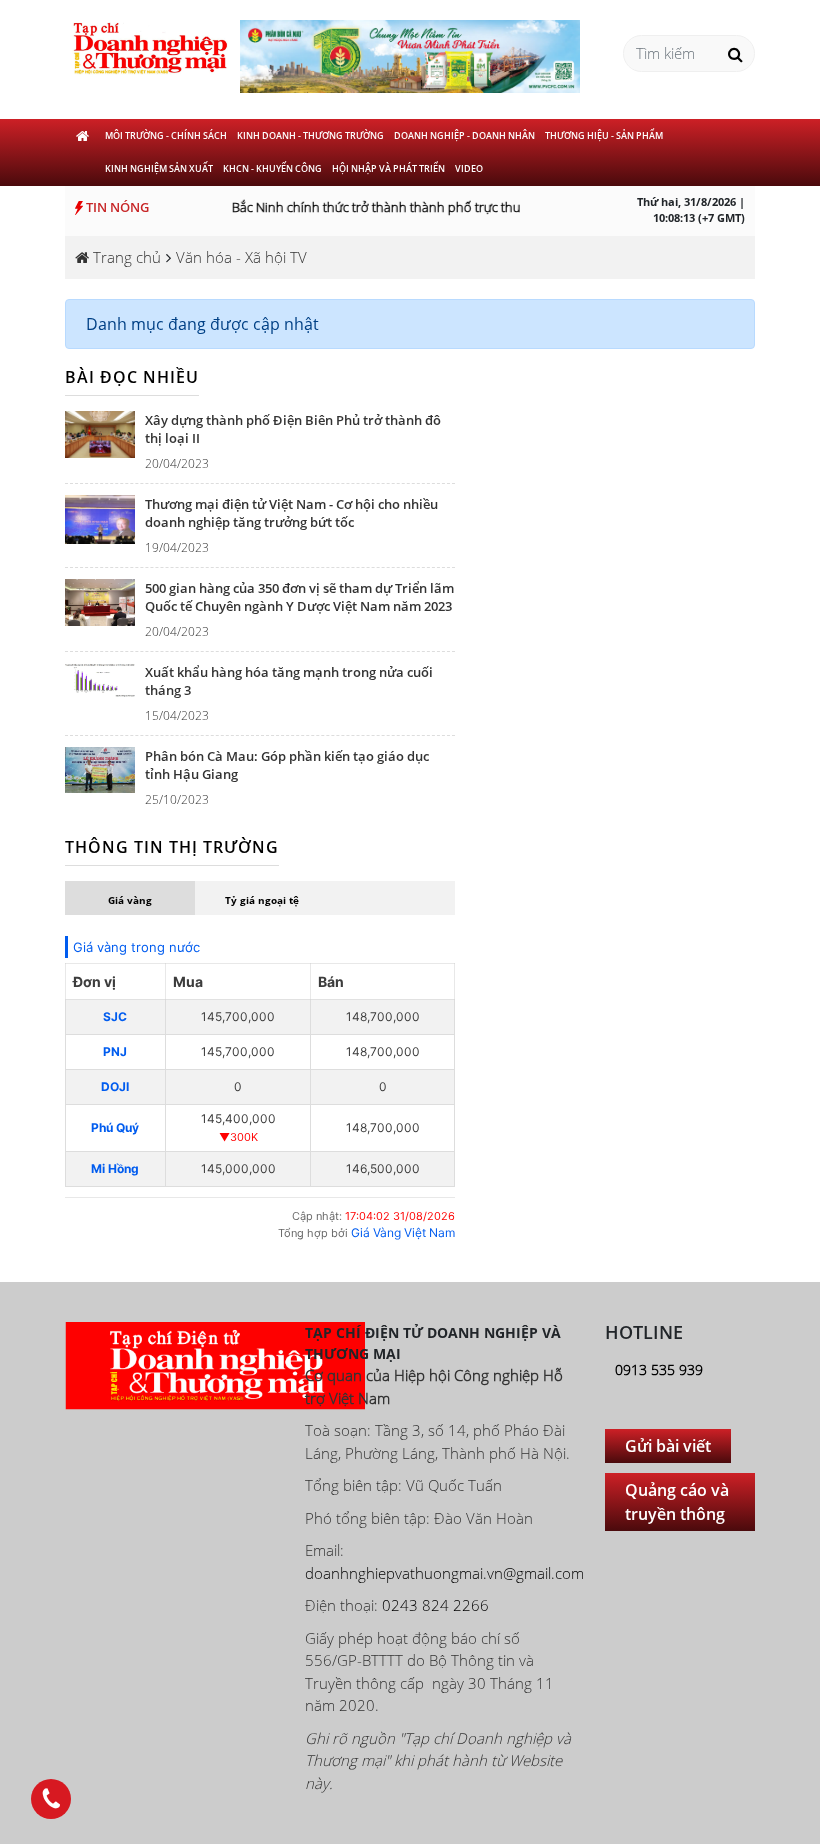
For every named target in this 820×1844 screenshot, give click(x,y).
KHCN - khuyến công (272, 168)
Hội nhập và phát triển (388, 168)
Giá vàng (130, 900)
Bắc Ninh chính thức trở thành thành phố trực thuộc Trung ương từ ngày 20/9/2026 (465, 207)
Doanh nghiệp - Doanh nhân (464, 135)
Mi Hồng (115, 1168)
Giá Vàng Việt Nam (403, 1232)
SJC (115, 1016)
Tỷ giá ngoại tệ (262, 900)
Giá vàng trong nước (136, 947)
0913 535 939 (659, 1369)
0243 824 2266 (435, 1605)
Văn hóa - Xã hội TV (241, 257)
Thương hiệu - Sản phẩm (604, 135)
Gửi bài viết (668, 1446)
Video (469, 168)
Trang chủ (125, 257)
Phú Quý (115, 1127)
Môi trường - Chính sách (166, 135)
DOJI (115, 1086)
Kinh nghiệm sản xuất (159, 168)
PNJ (115, 1051)
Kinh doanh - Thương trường (310, 135)
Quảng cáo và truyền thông (677, 1502)
